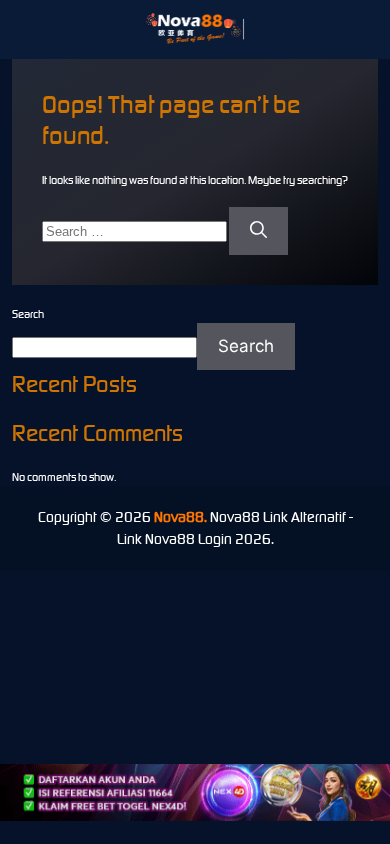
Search (28, 314)
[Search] (258, 231)
